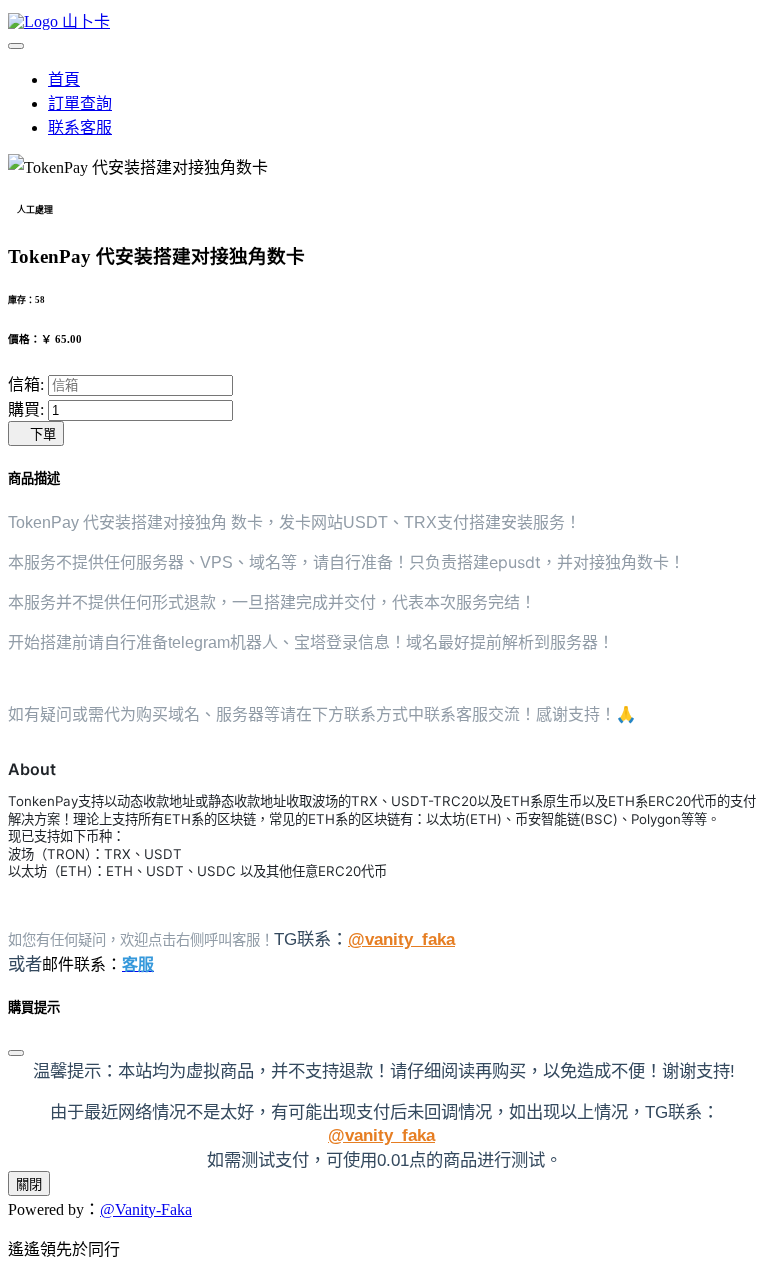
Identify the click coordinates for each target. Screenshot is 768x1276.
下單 (36, 434)
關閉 (29, 1184)
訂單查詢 (80, 103)
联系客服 (80, 127)
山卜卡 (84, 21)
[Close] (16, 1053)
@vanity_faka (401, 939)
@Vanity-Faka (146, 1209)
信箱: (26, 384)
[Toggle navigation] (16, 46)
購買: (26, 409)
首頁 (64, 79)
